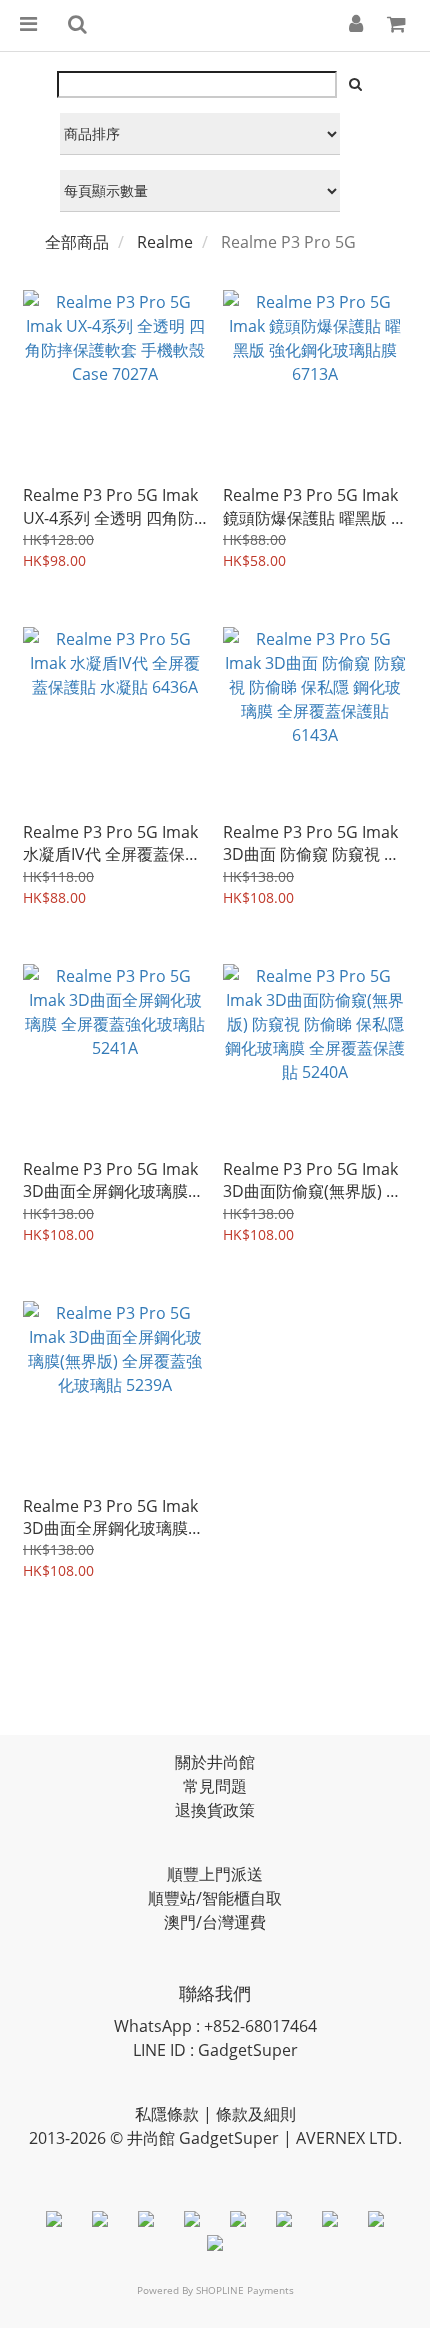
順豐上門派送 (215, 1874)
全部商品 (77, 242)
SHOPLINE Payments (245, 2290)
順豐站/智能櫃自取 (215, 1898)
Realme (165, 242)
